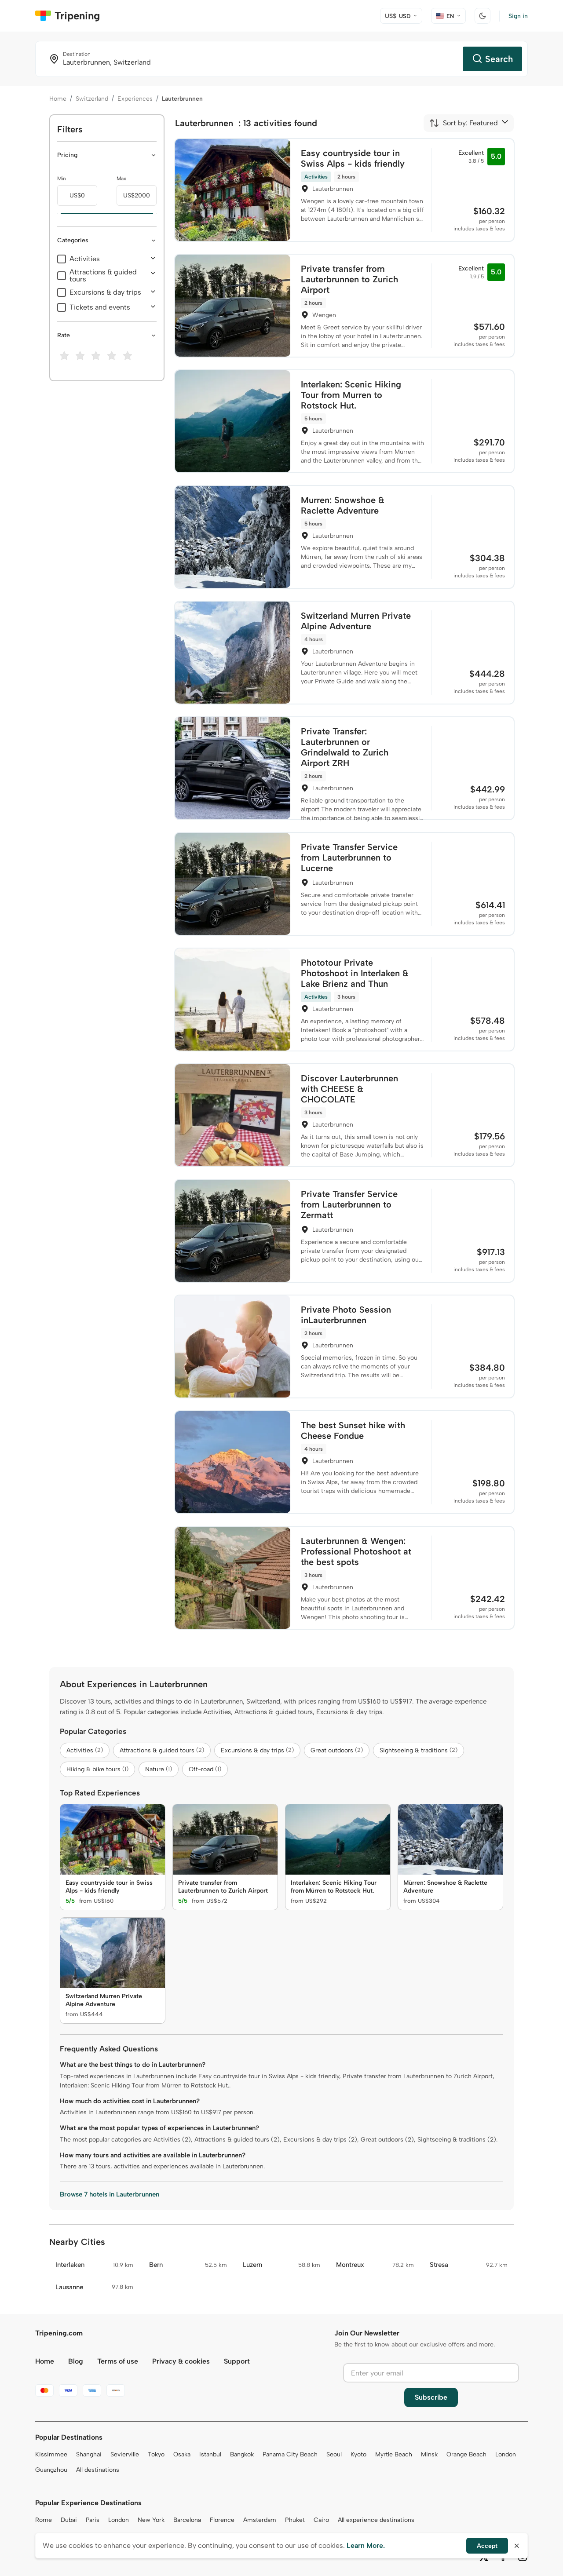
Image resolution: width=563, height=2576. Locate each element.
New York (151, 2520)
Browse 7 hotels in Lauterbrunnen (110, 2194)
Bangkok (242, 2454)
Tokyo (156, 2454)
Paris (93, 2520)
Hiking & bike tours (97, 1769)
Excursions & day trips (105, 292)
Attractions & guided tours (103, 276)
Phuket (295, 2520)
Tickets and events (100, 307)
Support (237, 2361)
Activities (85, 259)
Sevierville (125, 2454)
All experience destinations (376, 2520)
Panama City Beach (290, 2454)
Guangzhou (51, 2470)
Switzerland (92, 99)
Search (499, 59)
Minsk (429, 2454)
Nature (159, 1769)
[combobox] (463, 123)
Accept (487, 2546)
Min (62, 179)
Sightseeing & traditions (419, 1750)
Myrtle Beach (394, 2454)
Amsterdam (260, 2520)
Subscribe (431, 2397)
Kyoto (358, 2454)
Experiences (135, 99)
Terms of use (118, 2361)
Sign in (518, 16)
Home (58, 99)
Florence (222, 2520)
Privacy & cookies (181, 2361)
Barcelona (187, 2520)
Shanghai (89, 2454)
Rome (44, 2520)
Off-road (205, 1769)
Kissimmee (51, 2454)
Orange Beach (466, 2454)
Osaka (182, 2454)
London (506, 2454)
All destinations (98, 2470)
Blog (76, 2361)
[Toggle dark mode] (483, 16)
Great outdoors (337, 1750)
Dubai (69, 2520)
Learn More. (366, 2545)
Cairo (321, 2520)
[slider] (57, 214)
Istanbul (210, 2454)
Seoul (334, 2454)
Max (121, 179)
